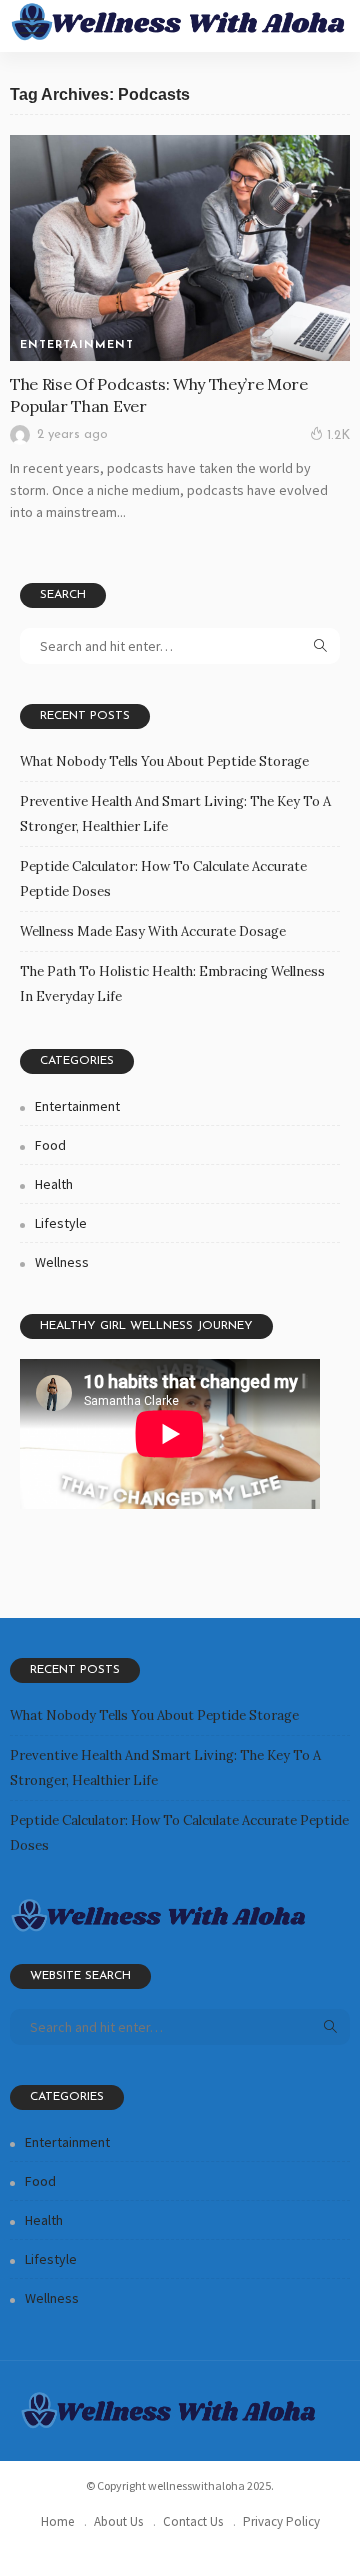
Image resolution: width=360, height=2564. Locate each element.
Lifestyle (61, 1223)
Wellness (62, 1262)
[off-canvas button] (32, 26)
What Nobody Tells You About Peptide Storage (164, 761)
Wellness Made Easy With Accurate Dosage (153, 931)
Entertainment (77, 345)
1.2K (338, 435)
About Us (118, 2521)
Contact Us (193, 2521)
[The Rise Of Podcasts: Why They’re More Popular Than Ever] (180, 248)
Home (57, 2521)
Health (54, 1184)
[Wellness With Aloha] (180, 20)
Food (50, 1145)
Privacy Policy (281, 2521)
